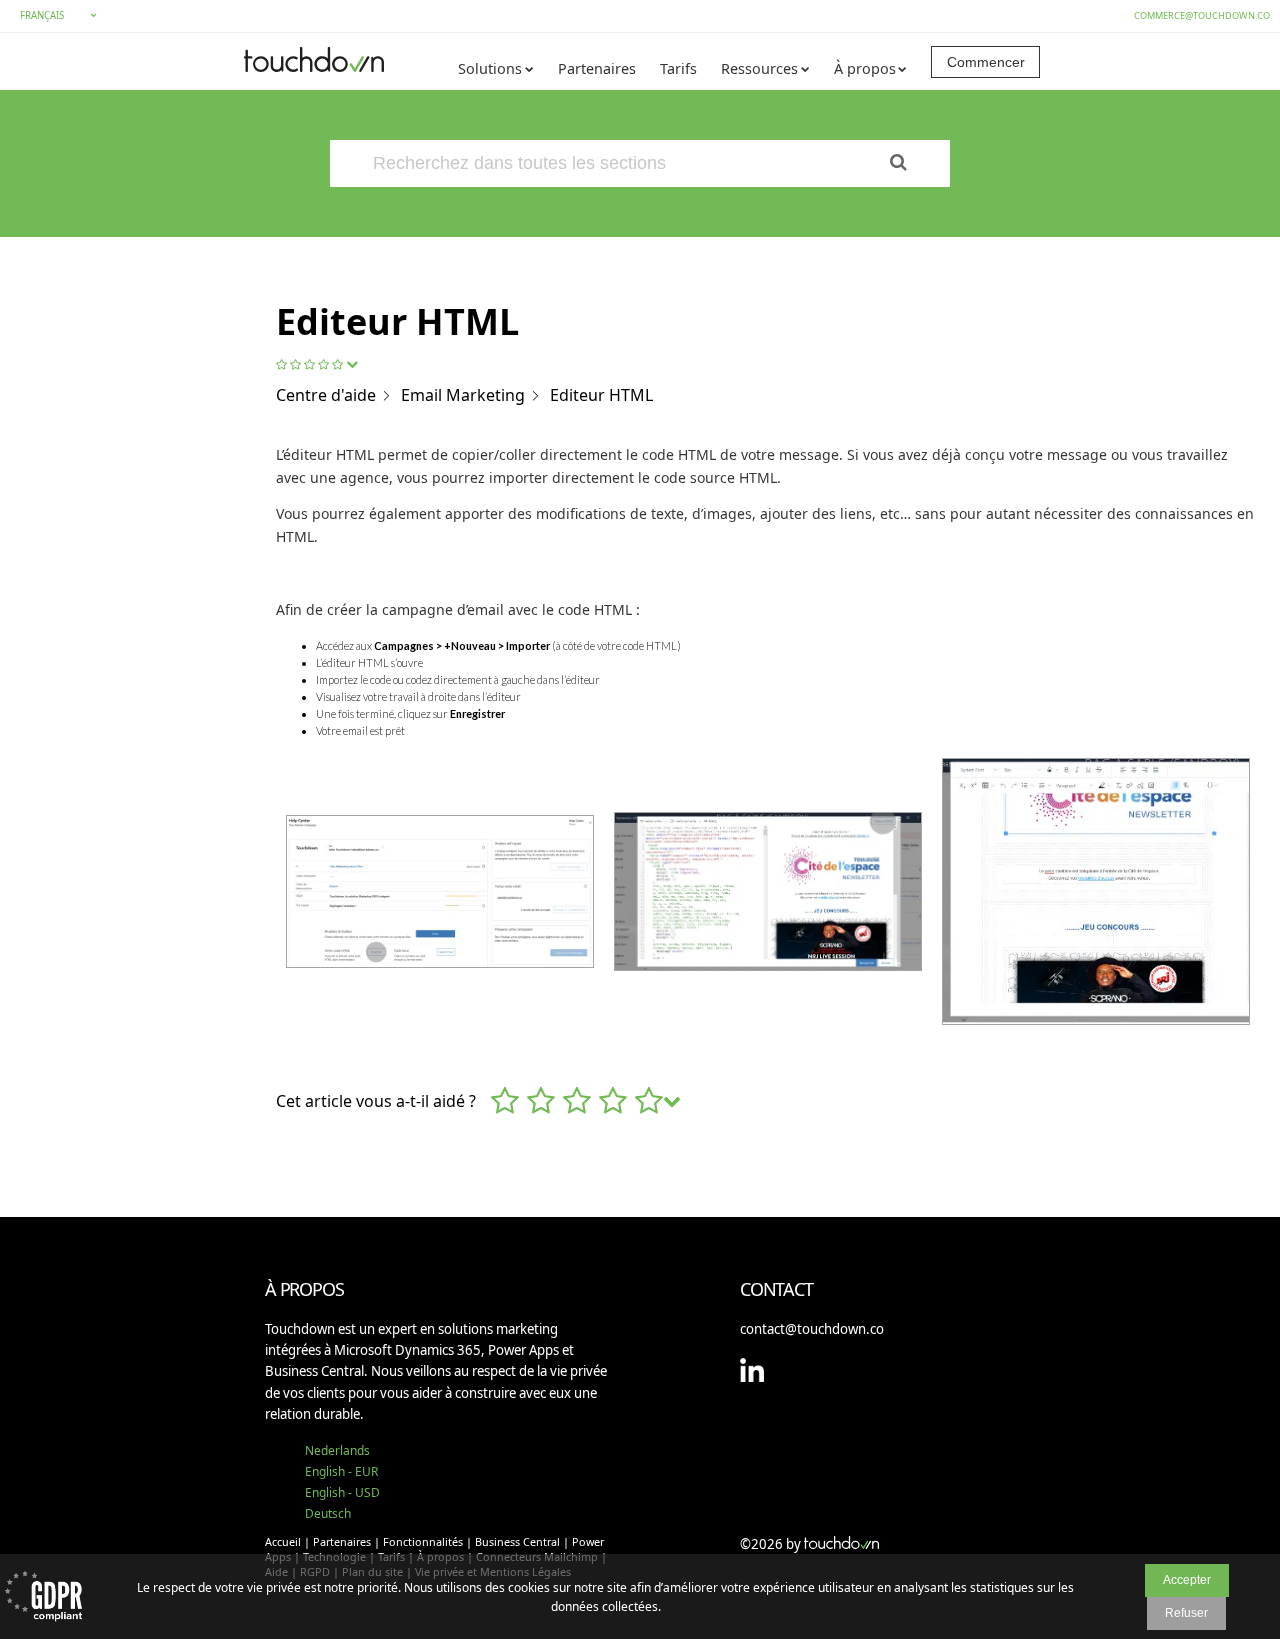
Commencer (986, 62)
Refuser (1186, 1613)
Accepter (1187, 1580)
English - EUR (341, 1471)
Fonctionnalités (423, 1541)
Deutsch (328, 1513)
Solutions (490, 68)
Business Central (517, 1541)
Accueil (283, 1541)
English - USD (342, 1492)
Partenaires (597, 68)
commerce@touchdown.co (1202, 15)
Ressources (759, 68)
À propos (865, 68)
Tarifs (678, 68)
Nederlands (337, 1450)
